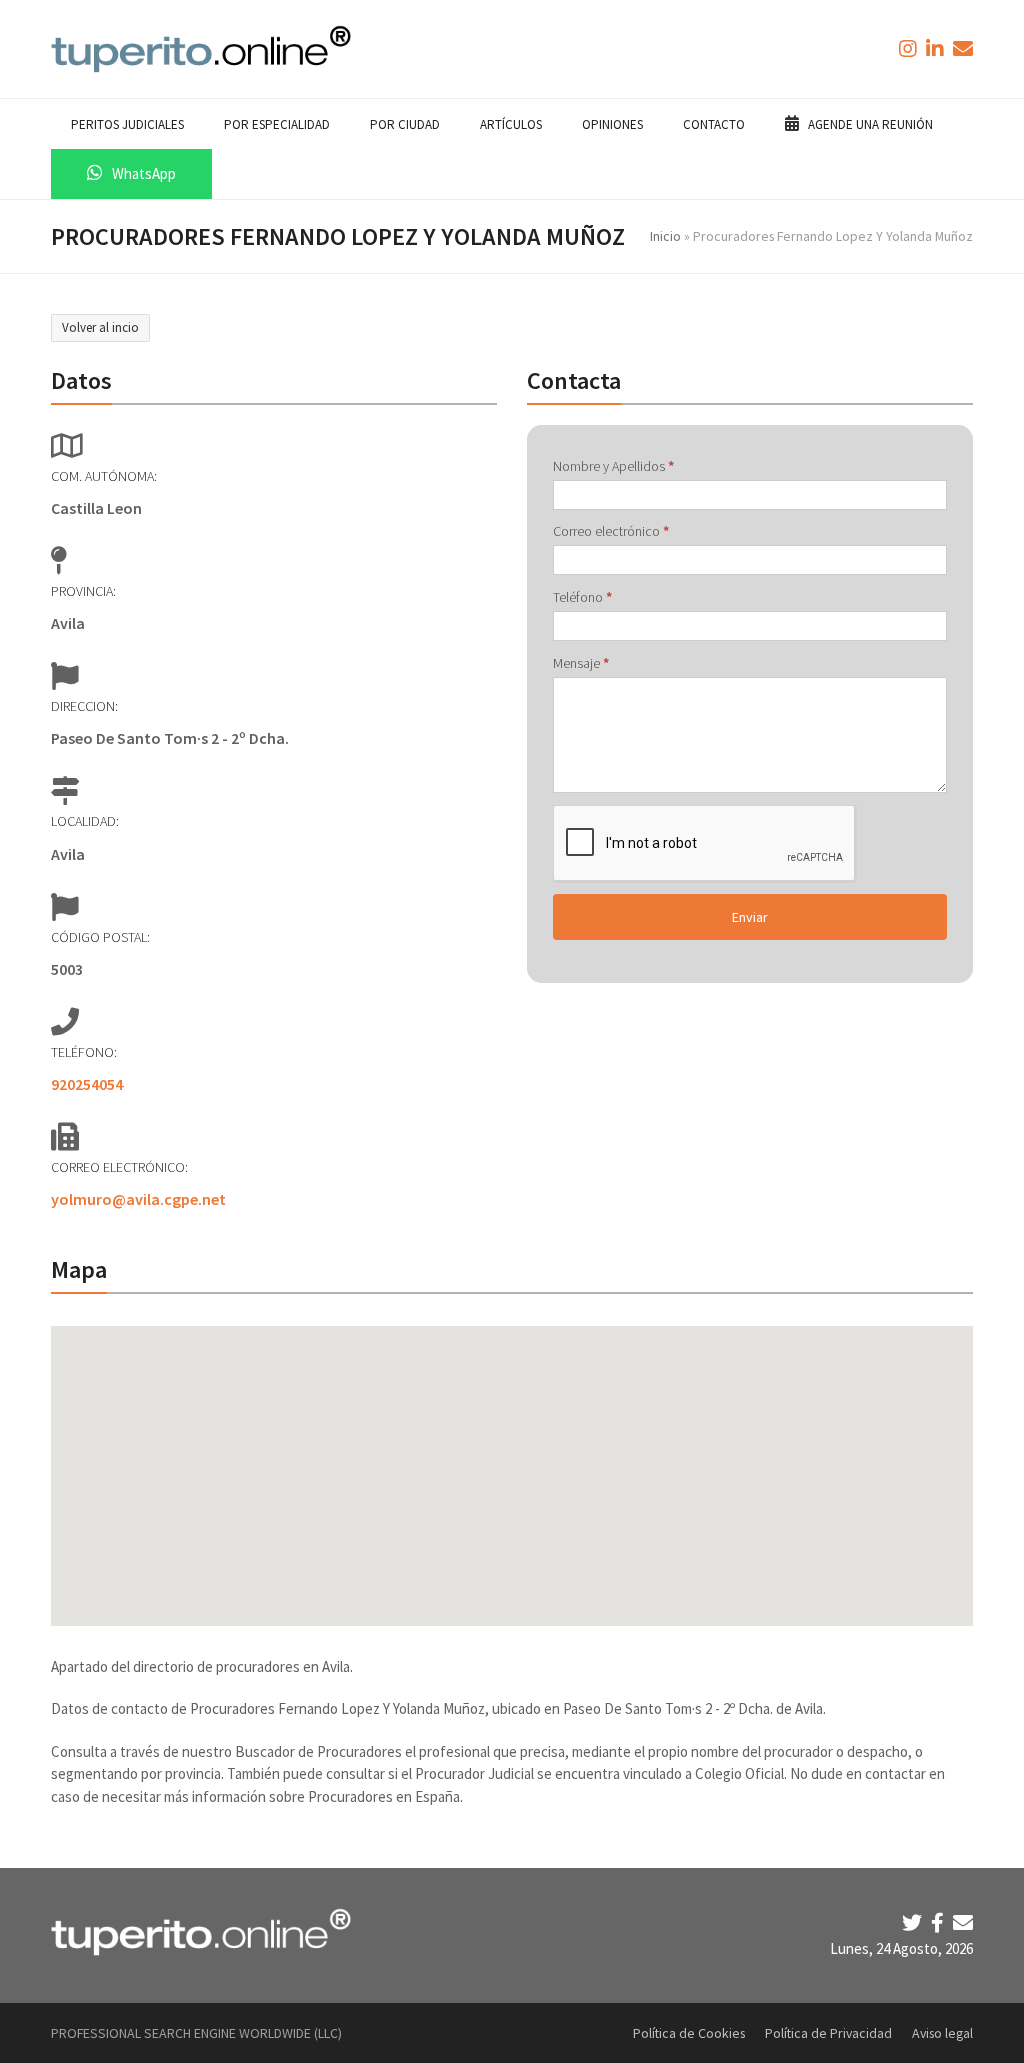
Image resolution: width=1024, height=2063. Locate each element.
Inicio (665, 236)
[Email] (963, 1922)
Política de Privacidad (828, 2033)
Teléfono (582, 597)
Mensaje (581, 663)
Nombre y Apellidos (613, 466)
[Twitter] (914, 1922)
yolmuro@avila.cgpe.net (138, 1199)
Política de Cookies (689, 2033)
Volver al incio (100, 327)
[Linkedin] (937, 48)
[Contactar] (963, 48)
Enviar (750, 917)
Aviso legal (942, 2033)
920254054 (87, 1084)
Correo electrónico (611, 531)
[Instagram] (910, 48)
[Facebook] (939, 1922)
